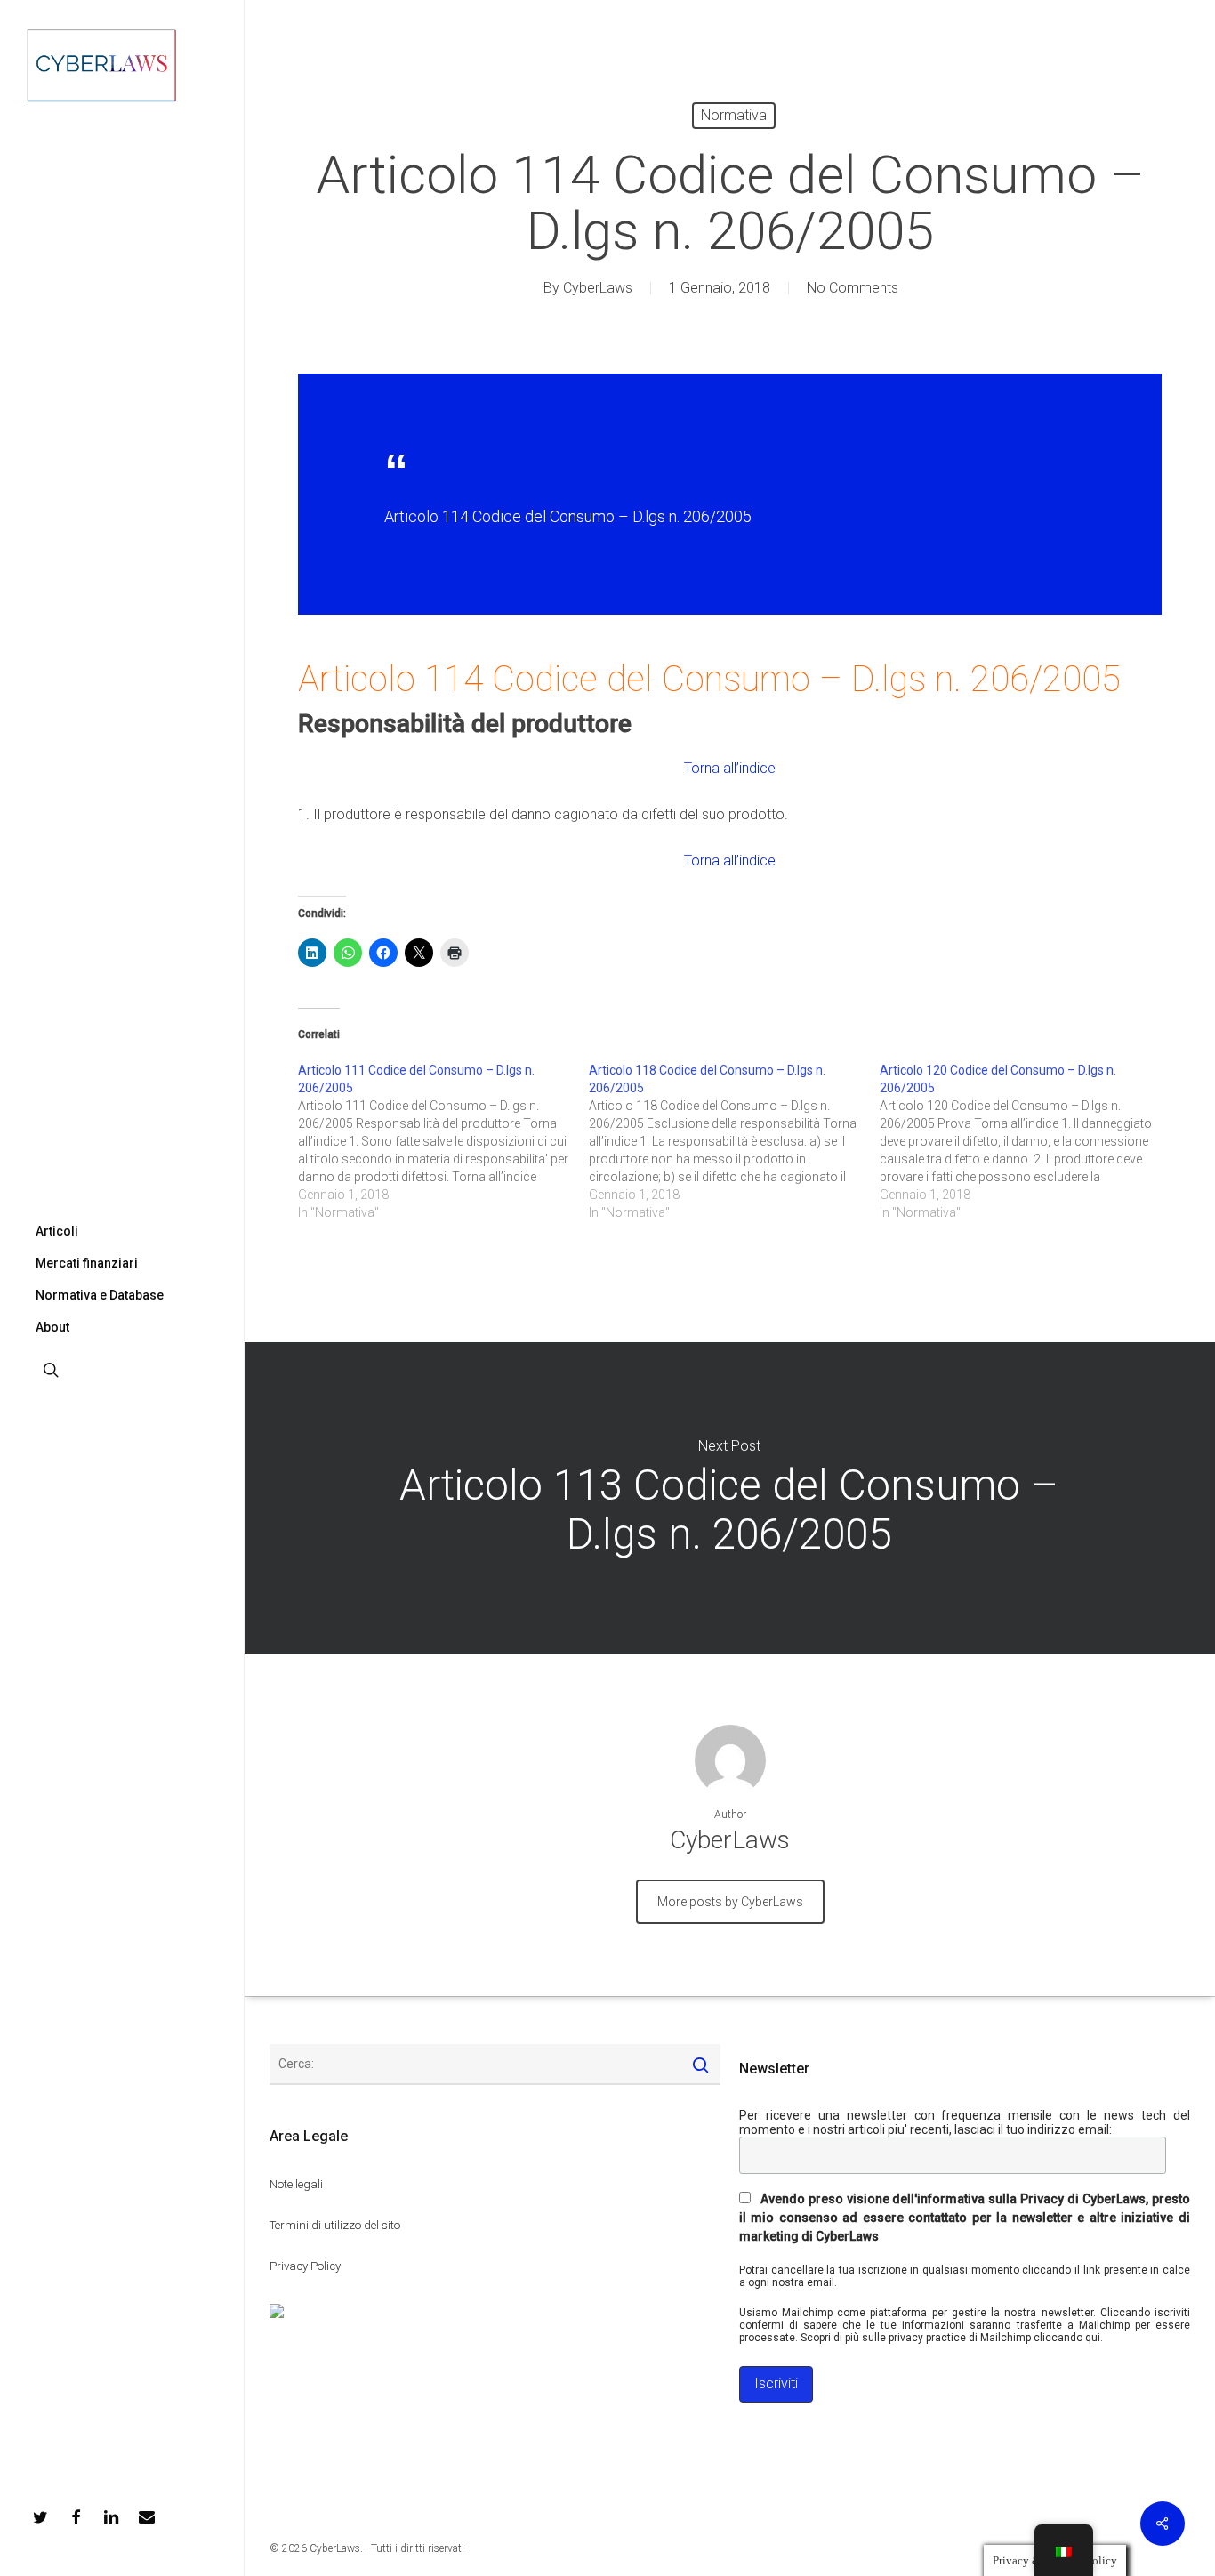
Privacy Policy (305, 2266)
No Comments (853, 288)
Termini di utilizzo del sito (335, 2225)
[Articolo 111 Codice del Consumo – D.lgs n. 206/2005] (443, 1141)
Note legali (296, 2184)
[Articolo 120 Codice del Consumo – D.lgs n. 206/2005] (1025, 1141)
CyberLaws (598, 288)
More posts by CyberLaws (730, 1902)
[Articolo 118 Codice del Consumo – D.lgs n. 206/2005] (734, 1141)
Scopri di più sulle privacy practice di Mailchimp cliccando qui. (952, 2338)
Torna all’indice (730, 768)
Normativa (734, 115)
